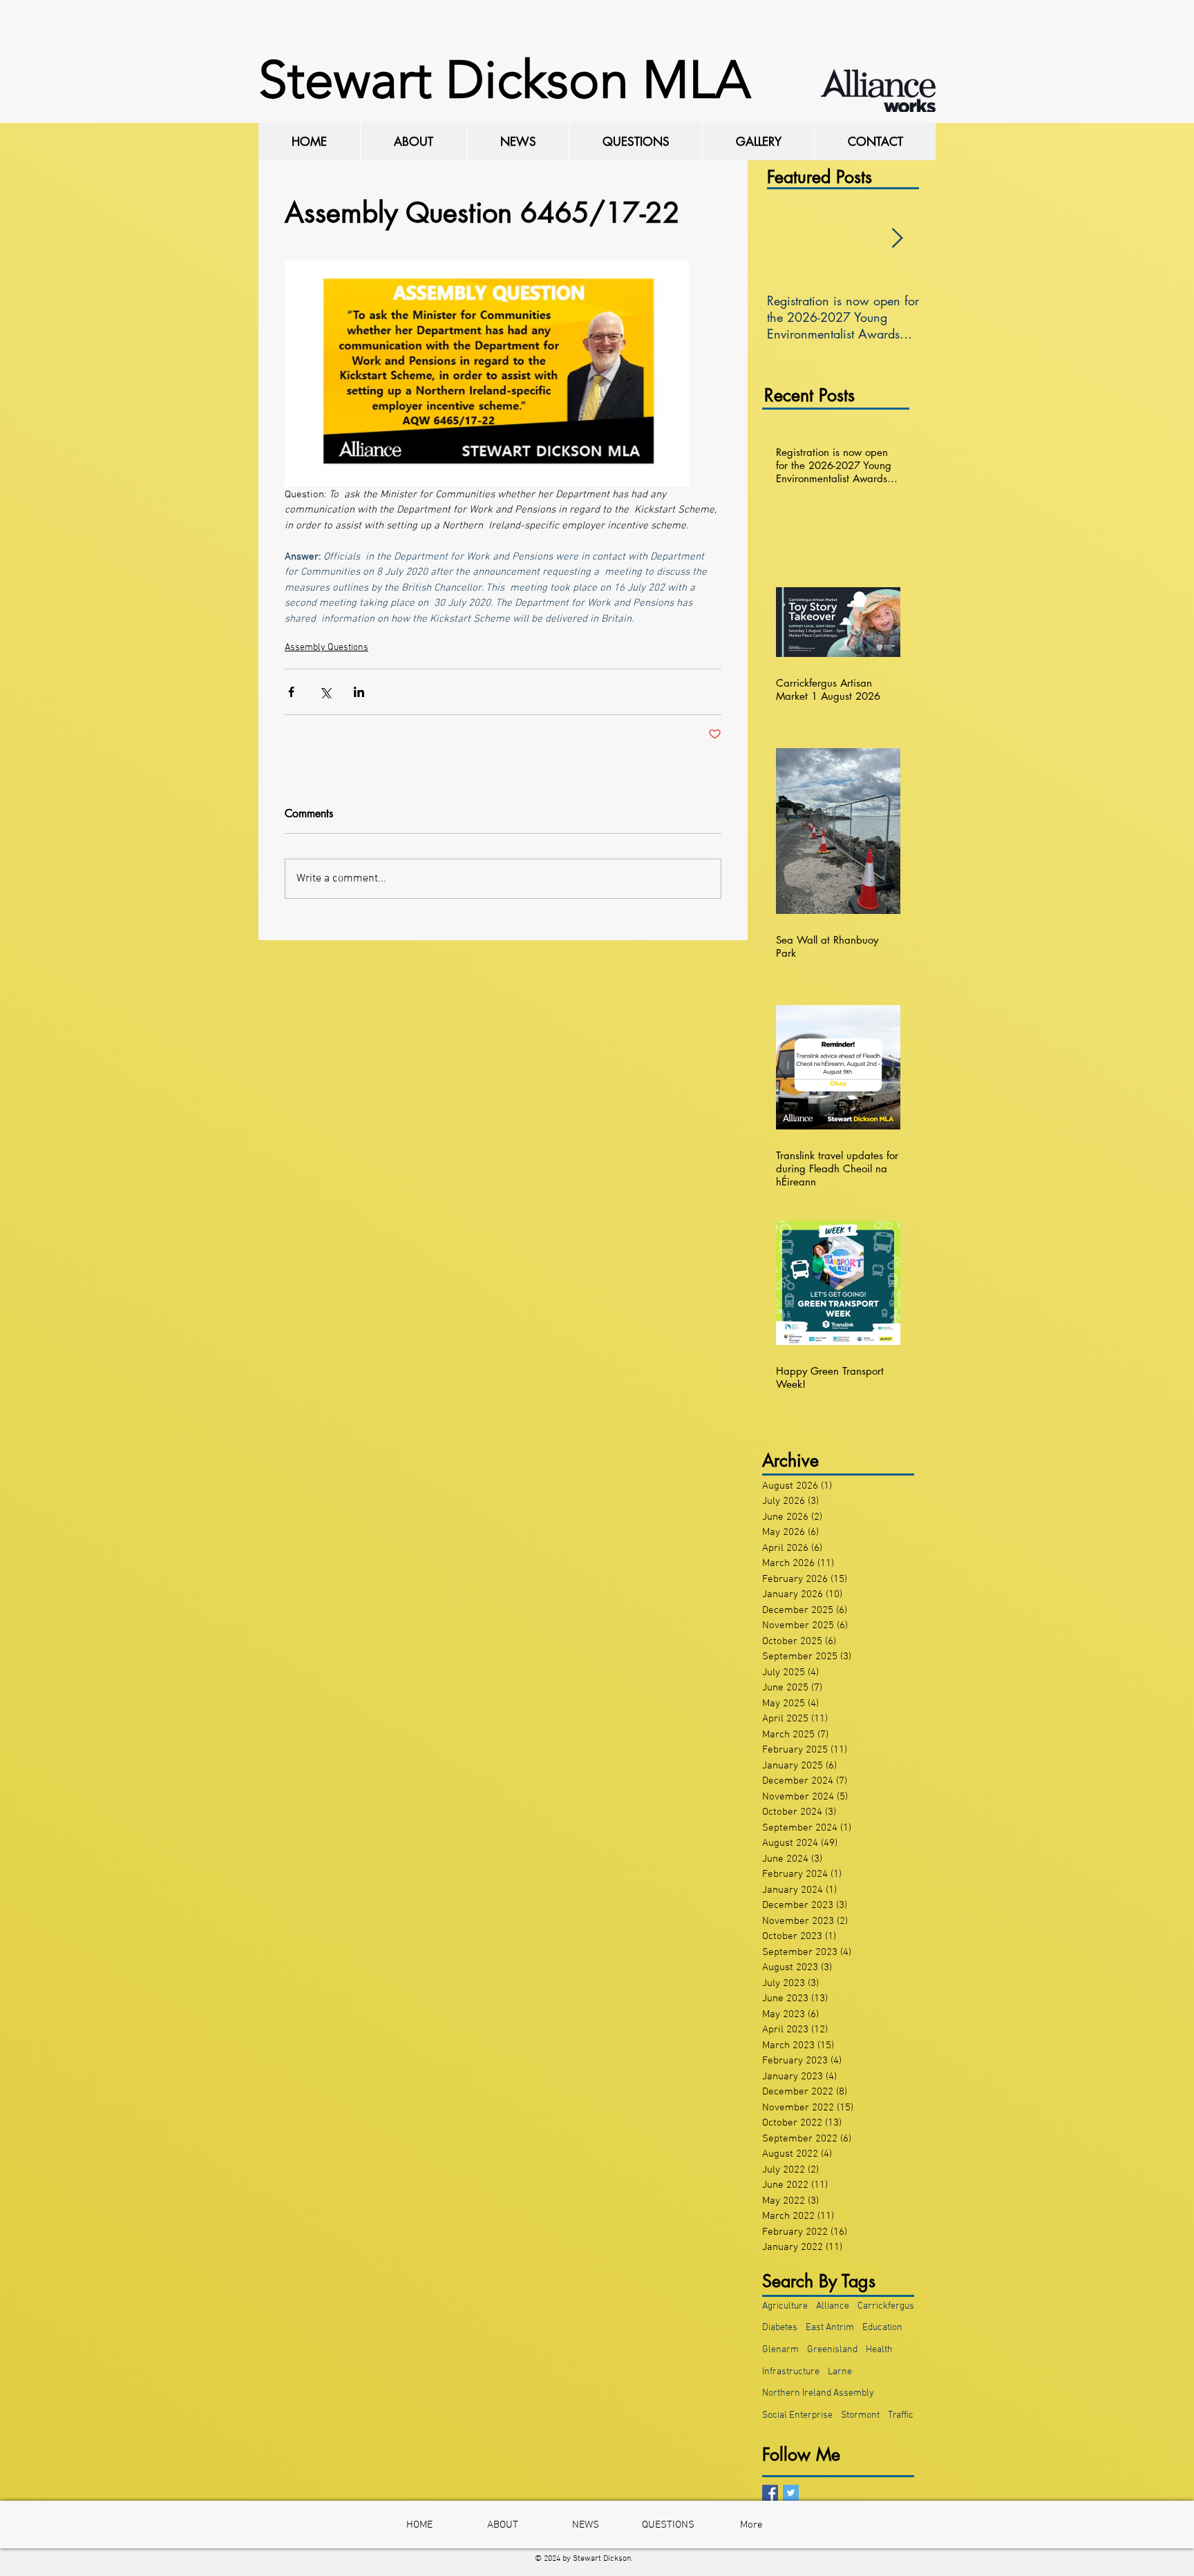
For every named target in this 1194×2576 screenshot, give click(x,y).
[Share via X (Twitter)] (325, 692)
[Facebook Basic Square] (770, 2493)
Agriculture (785, 2306)
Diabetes (780, 2328)
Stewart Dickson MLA (504, 80)
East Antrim (830, 2328)
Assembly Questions (326, 648)
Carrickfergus (886, 2306)
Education (882, 2328)
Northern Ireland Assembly (818, 2393)
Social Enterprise (797, 2415)
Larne (840, 2372)
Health (879, 2350)
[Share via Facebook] (291, 692)
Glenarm (780, 2350)
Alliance (833, 2306)
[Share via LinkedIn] (359, 692)
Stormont (860, 2415)
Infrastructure (791, 2372)
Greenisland (832, 2350)
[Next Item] (897, 239)
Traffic (901, 2415)
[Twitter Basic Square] (791, 2493)
